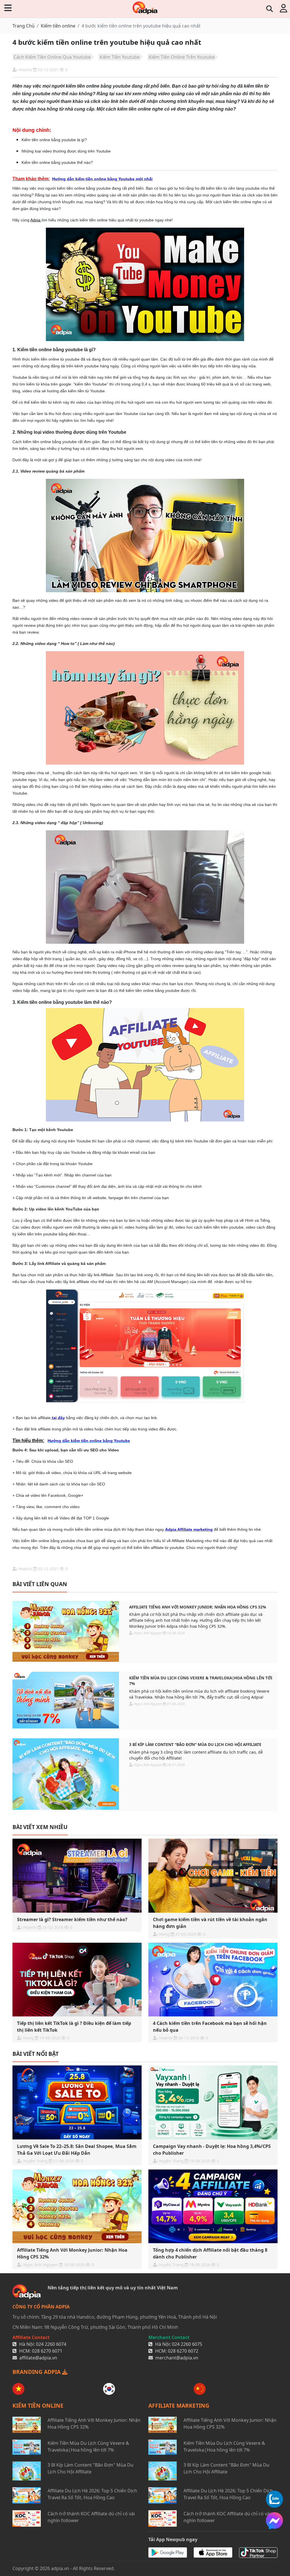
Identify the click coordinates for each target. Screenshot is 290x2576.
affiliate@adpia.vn (38, 2358)
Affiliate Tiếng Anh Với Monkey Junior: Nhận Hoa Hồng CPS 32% (198, 1607)
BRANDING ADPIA (37, 2372)
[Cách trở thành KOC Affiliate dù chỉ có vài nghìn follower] (27, 2518)
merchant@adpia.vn (177, 2358)
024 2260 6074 (51, 2344)
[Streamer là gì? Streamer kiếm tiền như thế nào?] (77, 1876)
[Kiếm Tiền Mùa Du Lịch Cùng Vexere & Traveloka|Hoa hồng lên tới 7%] (66, 1700)
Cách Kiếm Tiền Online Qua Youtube (52, 57)
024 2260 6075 (187, 2344)
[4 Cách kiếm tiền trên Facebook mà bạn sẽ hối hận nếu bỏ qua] (213, 1980)
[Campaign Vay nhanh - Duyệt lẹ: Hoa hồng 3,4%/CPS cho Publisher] (213, 2102)
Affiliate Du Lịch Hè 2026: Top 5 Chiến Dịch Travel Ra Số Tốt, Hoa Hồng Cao (92, 2494)
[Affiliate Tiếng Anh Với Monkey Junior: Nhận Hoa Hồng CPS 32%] (66, 1631)
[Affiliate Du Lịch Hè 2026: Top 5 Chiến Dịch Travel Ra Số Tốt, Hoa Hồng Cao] (27, 2495)
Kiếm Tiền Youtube (120, 57)
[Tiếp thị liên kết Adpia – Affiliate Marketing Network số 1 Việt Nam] (145, 8)
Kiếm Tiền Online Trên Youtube (182, 57)
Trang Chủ (24, 26)
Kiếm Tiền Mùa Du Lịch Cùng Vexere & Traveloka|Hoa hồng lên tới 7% (201, 1681)
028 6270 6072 (183, 2351)
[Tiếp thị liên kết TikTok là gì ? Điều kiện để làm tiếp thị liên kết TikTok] (77, 1980)
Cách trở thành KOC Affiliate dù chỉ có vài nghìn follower (91, 2517)
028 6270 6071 (47, 2351)
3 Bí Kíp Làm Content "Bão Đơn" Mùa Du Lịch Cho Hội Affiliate (195, 1744)
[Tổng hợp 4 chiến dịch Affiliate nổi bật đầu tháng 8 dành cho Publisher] (213, 2206)
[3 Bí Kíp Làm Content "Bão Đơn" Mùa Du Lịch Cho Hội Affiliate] (66, 1774)
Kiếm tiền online (58, 26)
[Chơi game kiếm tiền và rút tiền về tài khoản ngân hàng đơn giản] (213, 1876)
